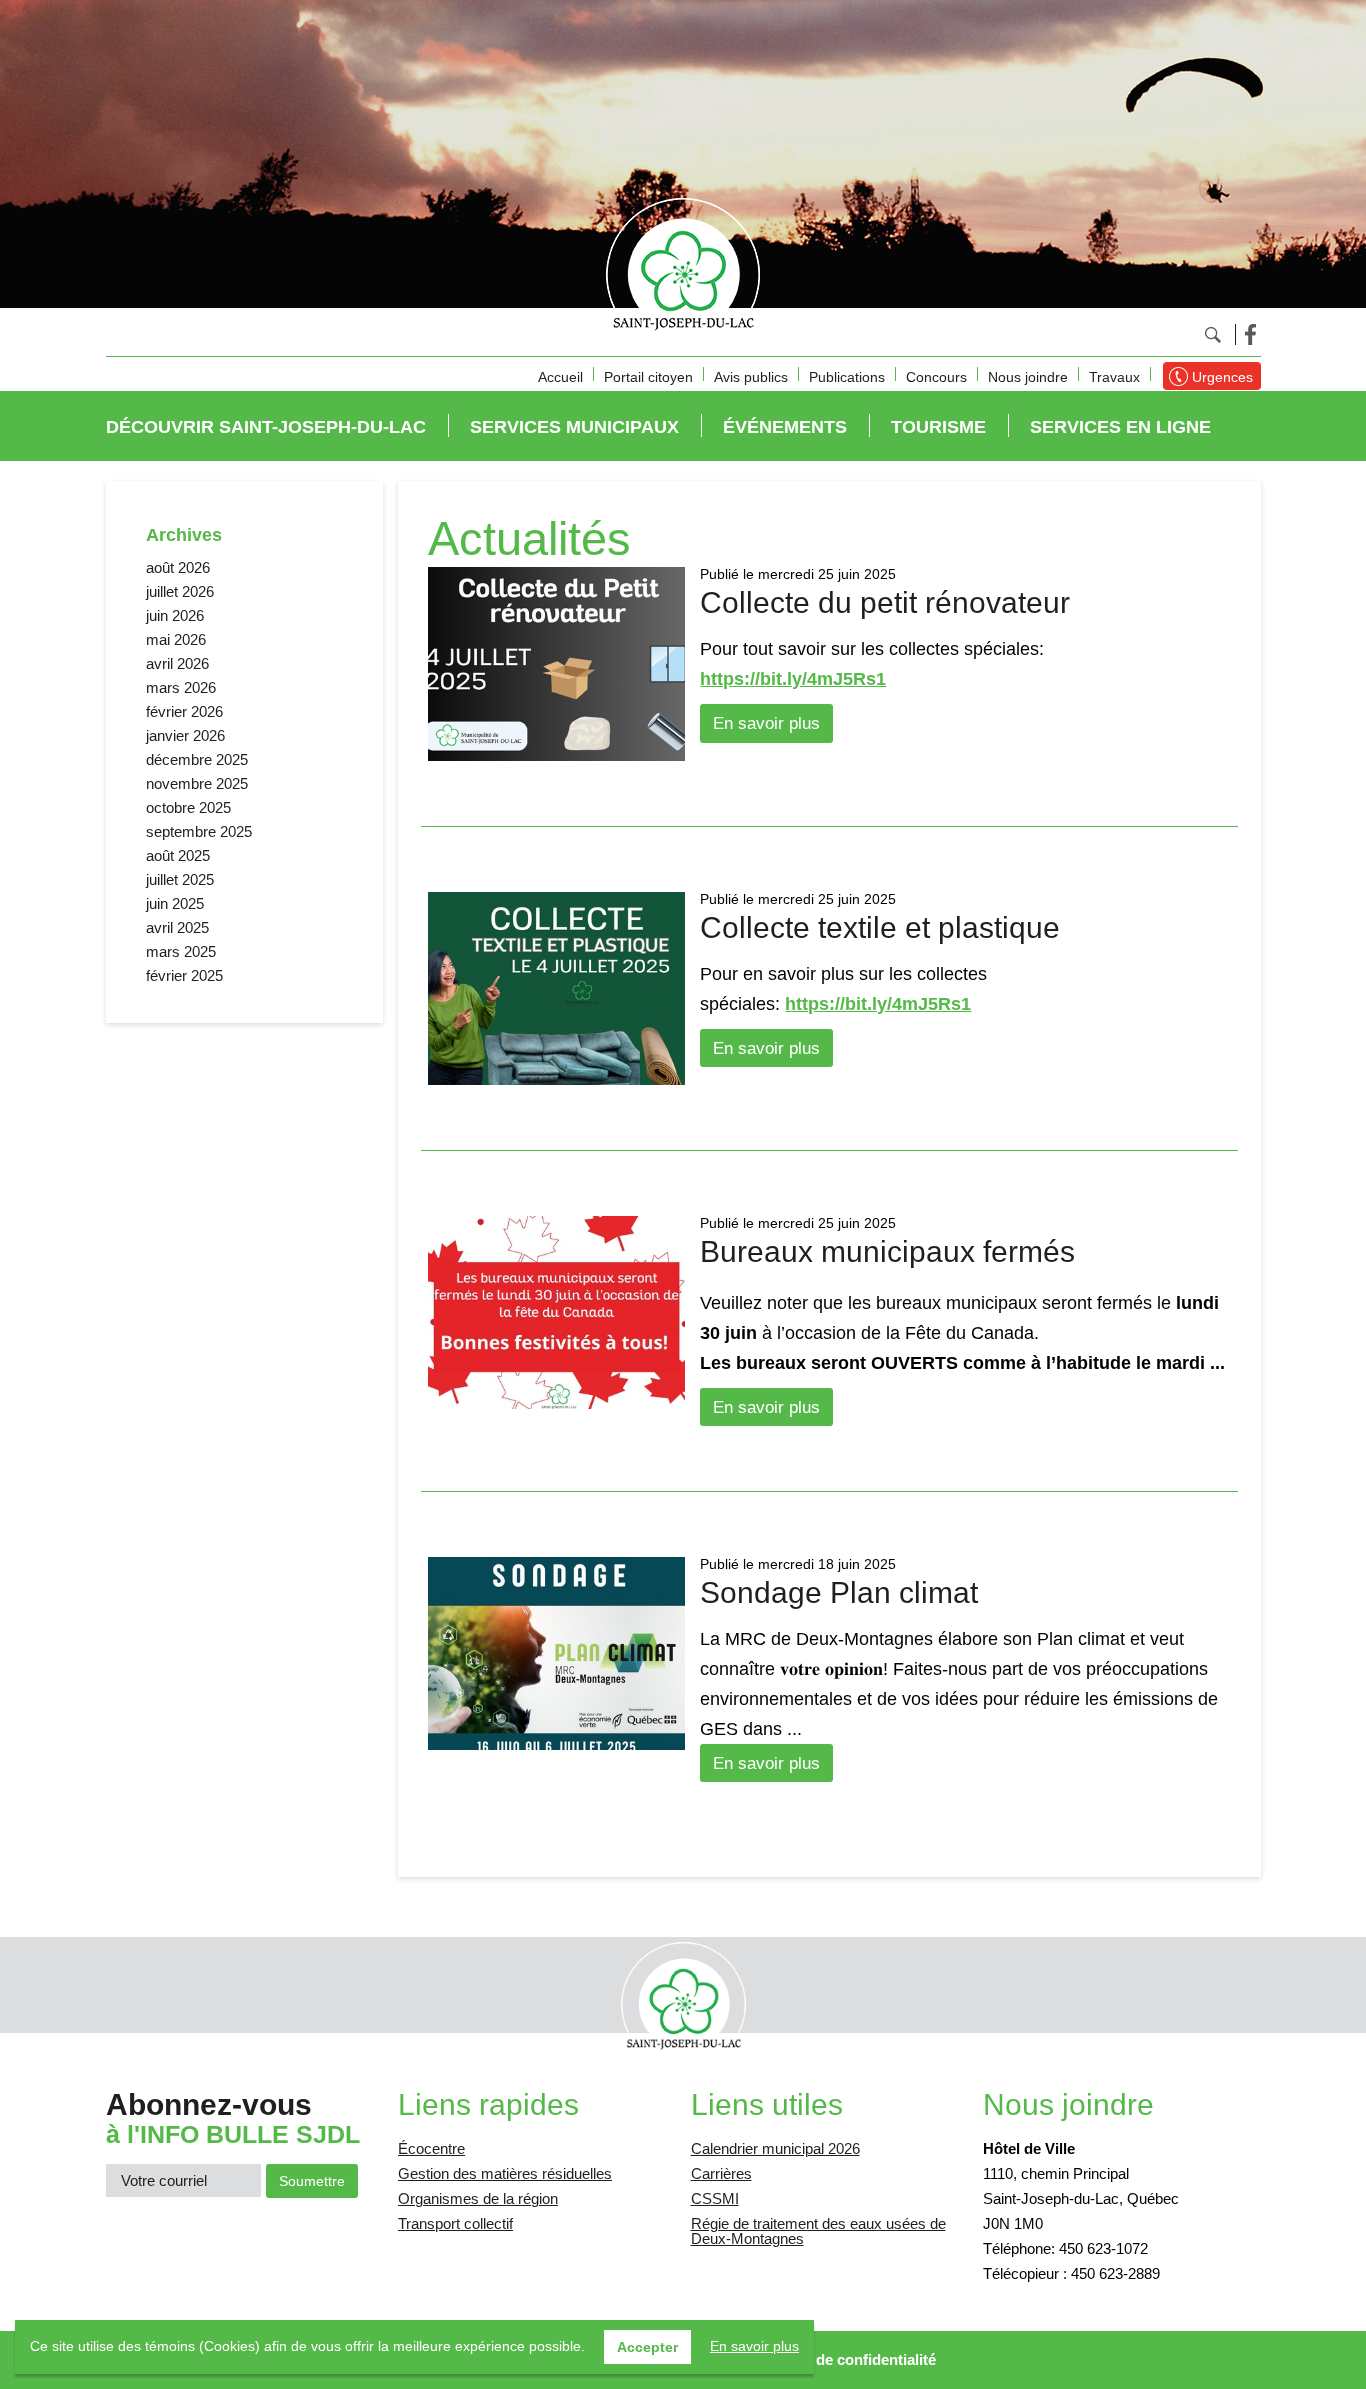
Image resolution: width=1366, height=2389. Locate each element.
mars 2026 (181, 687)
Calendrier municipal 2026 (775, 2148)
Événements (785, 427)
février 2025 (184, 975)
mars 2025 (181, 951)
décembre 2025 (197, 759)
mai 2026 (176, 639)
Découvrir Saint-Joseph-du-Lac (266, 427)
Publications (847, 377)
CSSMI (715, 2198)
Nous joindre (1028, 377)
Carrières (721, 2173)
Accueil (560, 377)
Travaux (1114, 377)
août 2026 (178, 567)
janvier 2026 (185, 735)
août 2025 (178, 855)
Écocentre (431, 2148)
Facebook (1250, 334)
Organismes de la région (478, 2198)
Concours (936, 377)
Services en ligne (1120, 427)
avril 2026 (177, 663)
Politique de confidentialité (843, 2359)
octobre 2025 (188, 807)
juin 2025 (175, 903)
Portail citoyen (648, 377)
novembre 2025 (197, 783)
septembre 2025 (199, 831)
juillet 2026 (180, 591)
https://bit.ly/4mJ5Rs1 (793, 679)
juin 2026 (175, 615)
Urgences (1222, 377)
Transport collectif (455, 2223)
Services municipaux (574, 427)
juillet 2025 (180, 879)
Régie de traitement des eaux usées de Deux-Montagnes (818, 2231)
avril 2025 (177, 927)
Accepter (647, 2347)
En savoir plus (766, 723)
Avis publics (751, 377)
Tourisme (938, 427)
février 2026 (184, 711)
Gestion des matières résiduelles (505, 2173)
